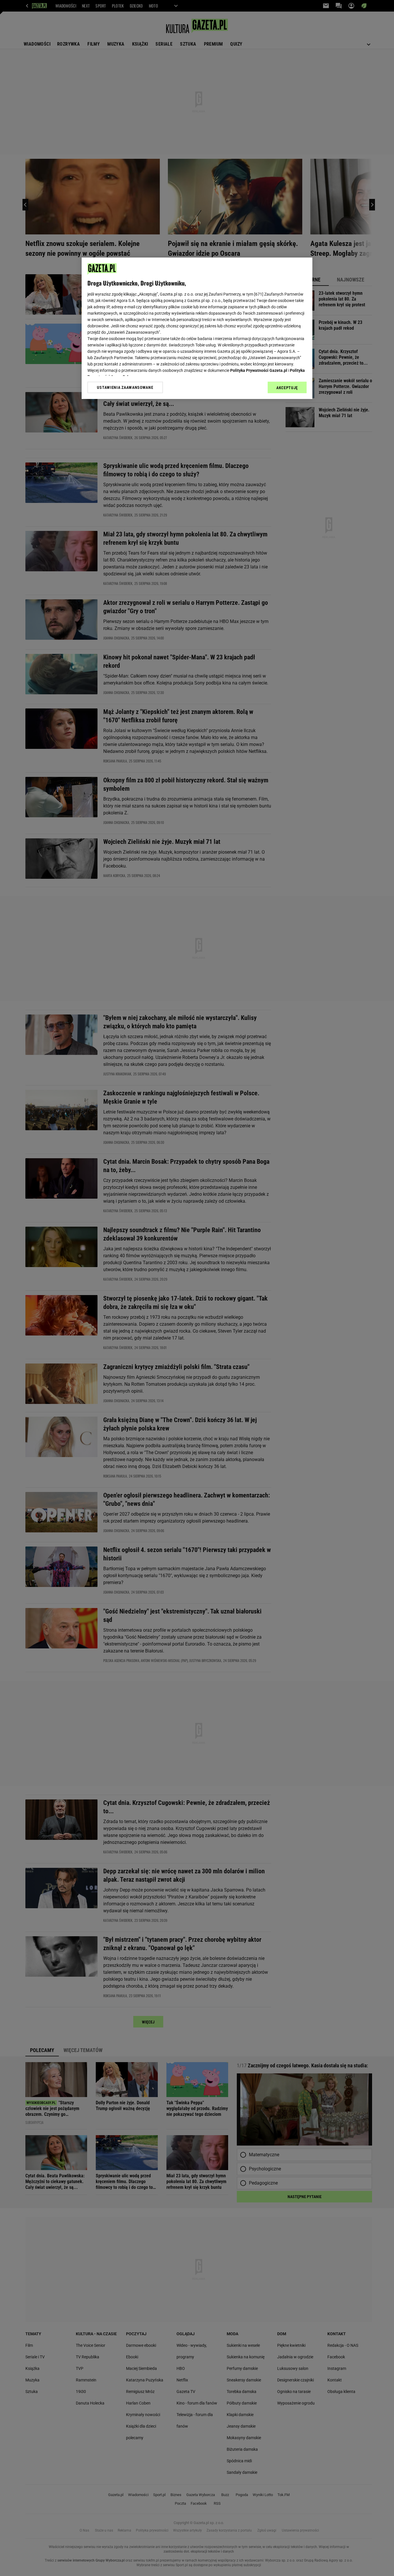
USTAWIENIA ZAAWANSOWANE (125, 387)
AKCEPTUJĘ (287, 388)
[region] (197, 328)
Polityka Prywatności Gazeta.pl (259, 370)
